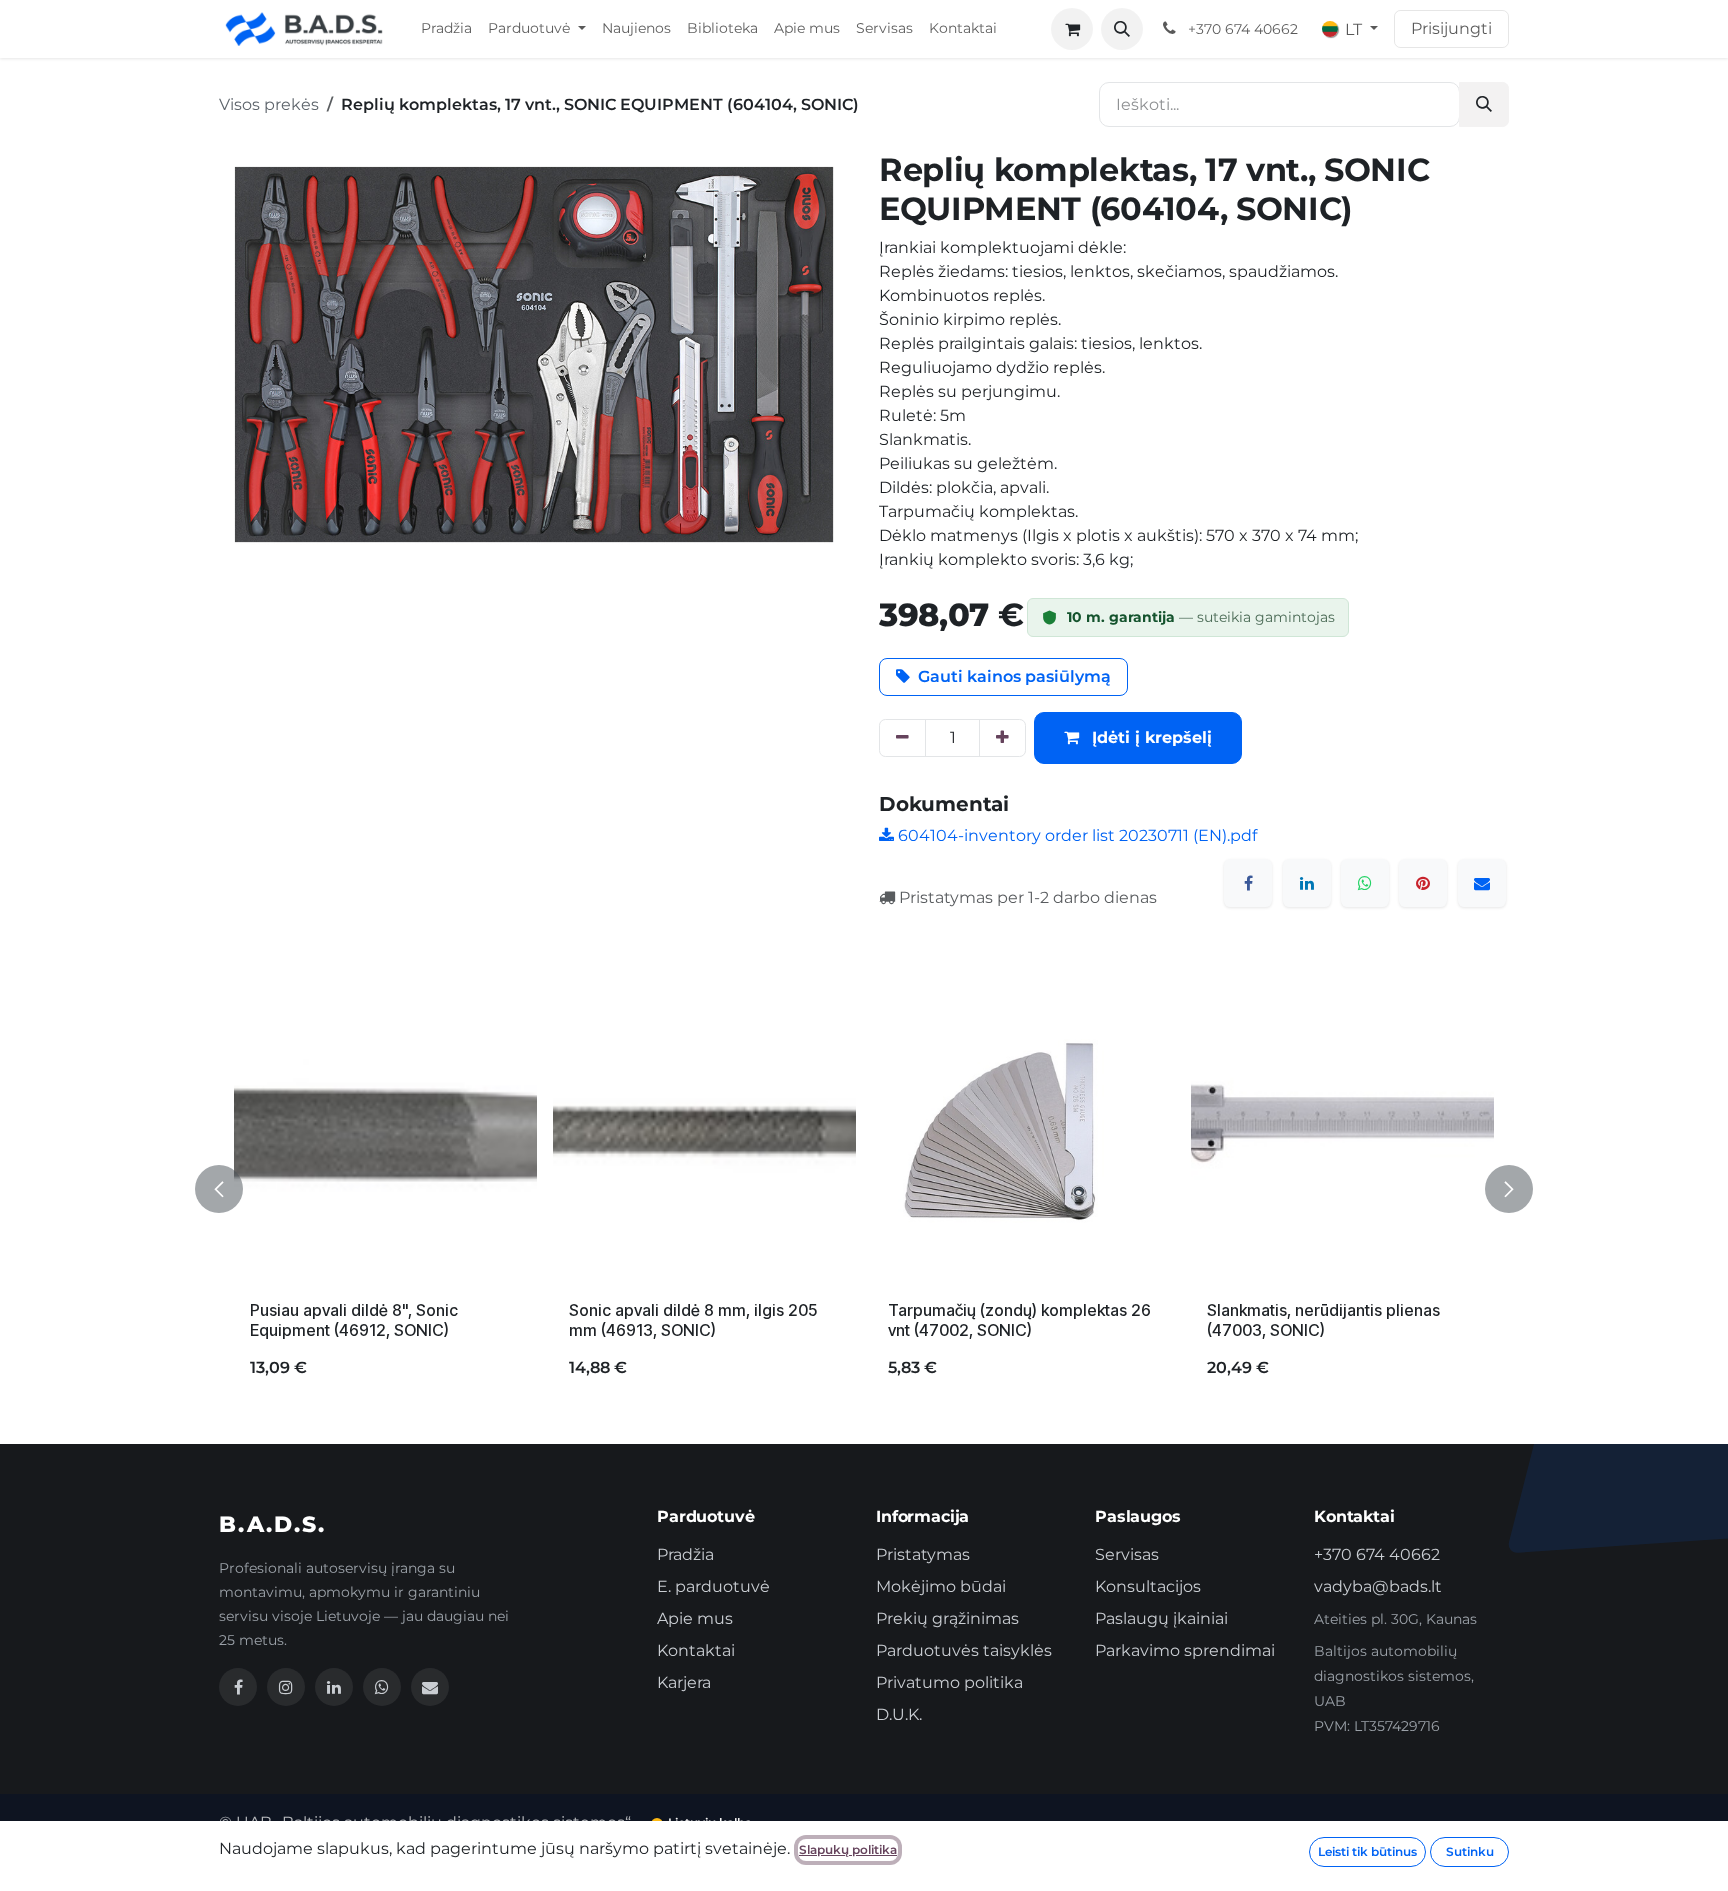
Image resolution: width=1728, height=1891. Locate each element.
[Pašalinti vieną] (902, 738)
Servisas (1127, 1554)
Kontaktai (696, 1650)
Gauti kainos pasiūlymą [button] (1014, 676)
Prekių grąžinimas (947, 1618)
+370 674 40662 (1377, 1554)
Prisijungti (1451, 28)
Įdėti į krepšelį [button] (1149, 737)
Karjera (684, 1682)
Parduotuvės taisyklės (964, 1650)
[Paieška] (1484, 104)
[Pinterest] (1423, 883)
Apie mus (695, 1618)
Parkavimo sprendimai (1185, 1650)
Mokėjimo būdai (941, 1586)
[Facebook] (1248, 883)
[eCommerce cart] (1072, 29)
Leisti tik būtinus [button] (1367, 1851)
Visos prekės (269, 104)
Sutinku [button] (1470, 1851)
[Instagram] (286, 1687)
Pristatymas (923, 1554)
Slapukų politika (848, 1849)
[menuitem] (446, 29)
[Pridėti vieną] (1002, 738)
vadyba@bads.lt (1378, 1586)
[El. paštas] (1482, 883)
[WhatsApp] (1365, 883)
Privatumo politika (949, 1682)
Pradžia (685, 1554)
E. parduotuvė (713, 1586)
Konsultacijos (1148, 1586)
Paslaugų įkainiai (1161, 1618)
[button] (1122, 29)
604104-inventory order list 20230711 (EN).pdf (1075, 835)
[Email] (430, 1687)
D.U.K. (899, 1714)
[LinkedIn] (1307, 883)
